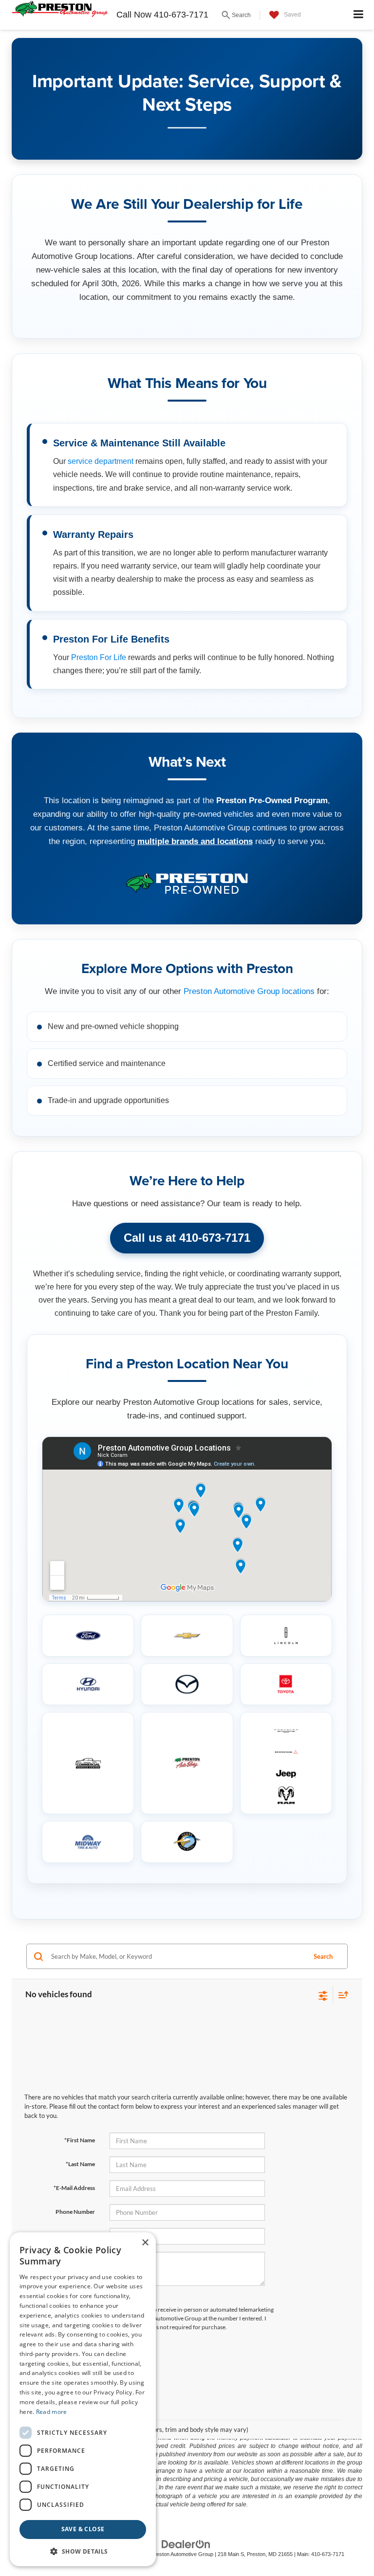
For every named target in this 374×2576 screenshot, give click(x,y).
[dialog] (83, 2399)
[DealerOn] (186, 2544)
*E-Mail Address (74, 2188)
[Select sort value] (341, 1995)
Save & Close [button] (83, 2529)
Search (323, 1956)
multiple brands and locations (195, 841)
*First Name (80, 2140)
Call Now (134, 15)
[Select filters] (323, 1995)
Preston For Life (99, 657)
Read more (52, 2412)
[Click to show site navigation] (359, 15)
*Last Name (80, 2164)
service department (101, 461)
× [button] (145, 2243)
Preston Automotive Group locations (249, 991)
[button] (83, 2551)
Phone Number (75, 2212)
